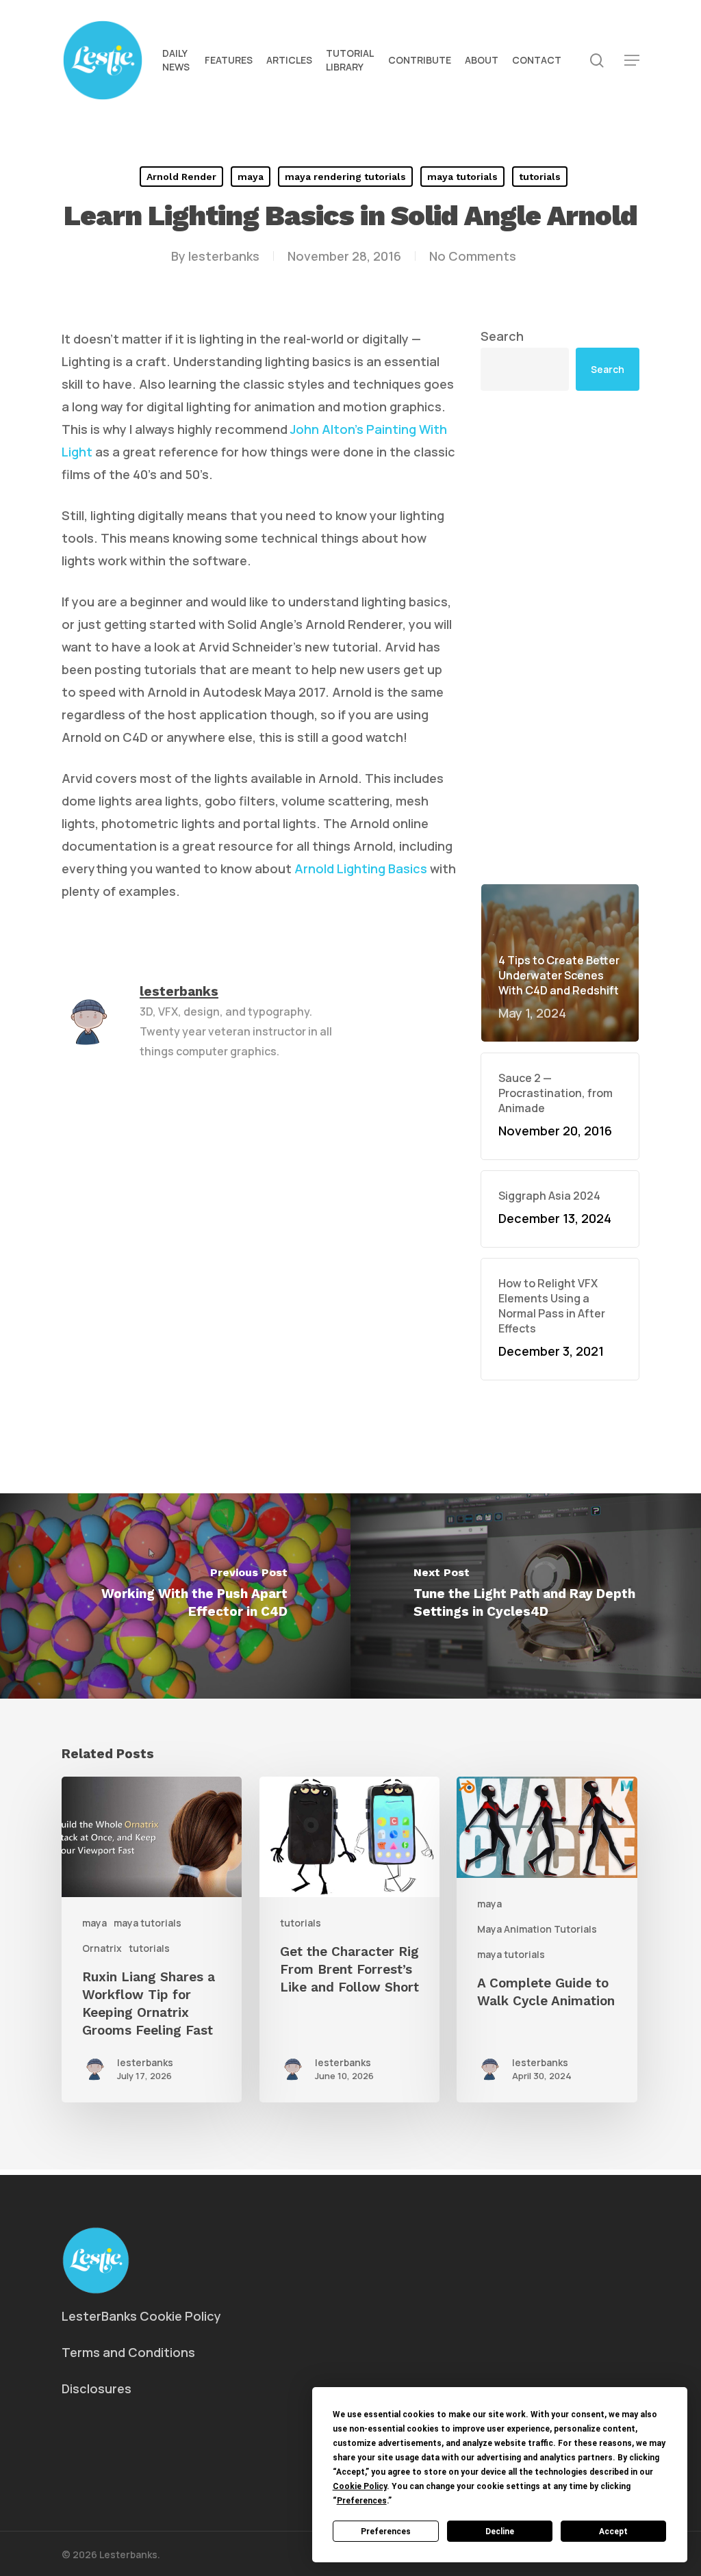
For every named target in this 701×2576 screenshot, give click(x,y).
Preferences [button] (362, 2501)
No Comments (473, 256)
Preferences (386, 2532)
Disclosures (97, 2388)
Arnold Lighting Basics (361, 868)
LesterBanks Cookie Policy (141, 2316)
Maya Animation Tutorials (537, 1929)
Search (502, 336)
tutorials (540, 177)
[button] (632, 61)
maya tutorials (462, 177)
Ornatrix (102, 1948)
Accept (613, 2532)
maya (251, 177)
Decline (500, 2532)
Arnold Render (181, 177)
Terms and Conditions (128, 2352)
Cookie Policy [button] (360, 2486)
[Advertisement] (560, 637)
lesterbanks (224, 256)
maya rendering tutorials (345, 177)
